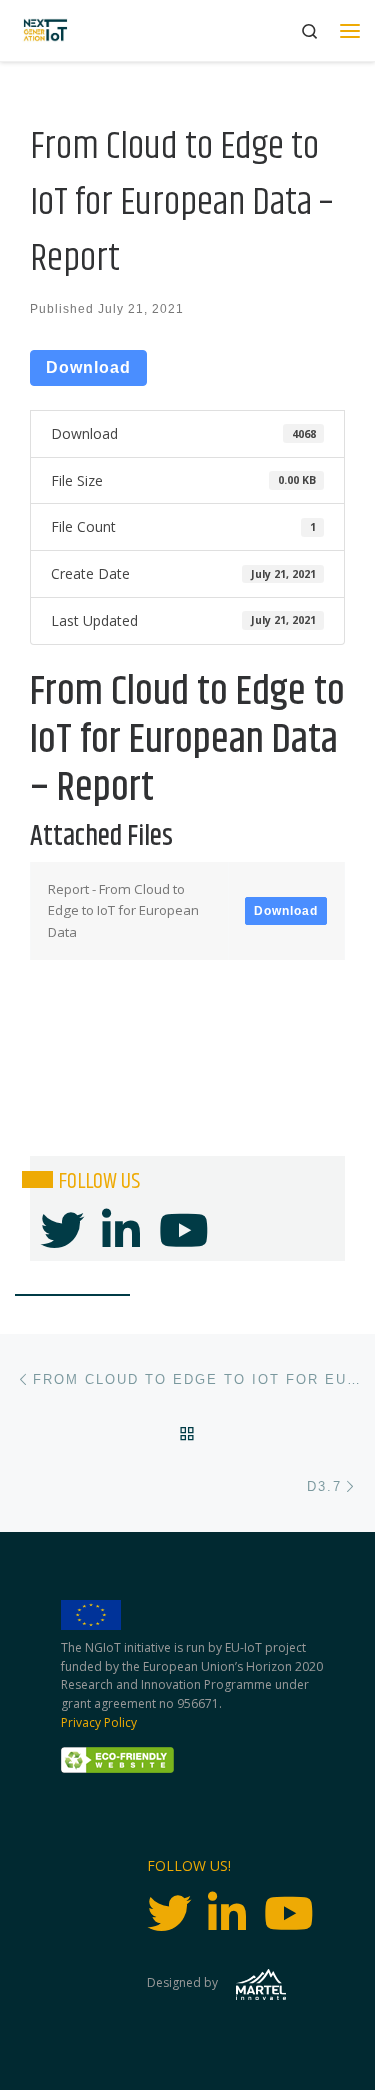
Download (88, 367)
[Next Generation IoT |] (45, 30)
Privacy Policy (99, 1722)
